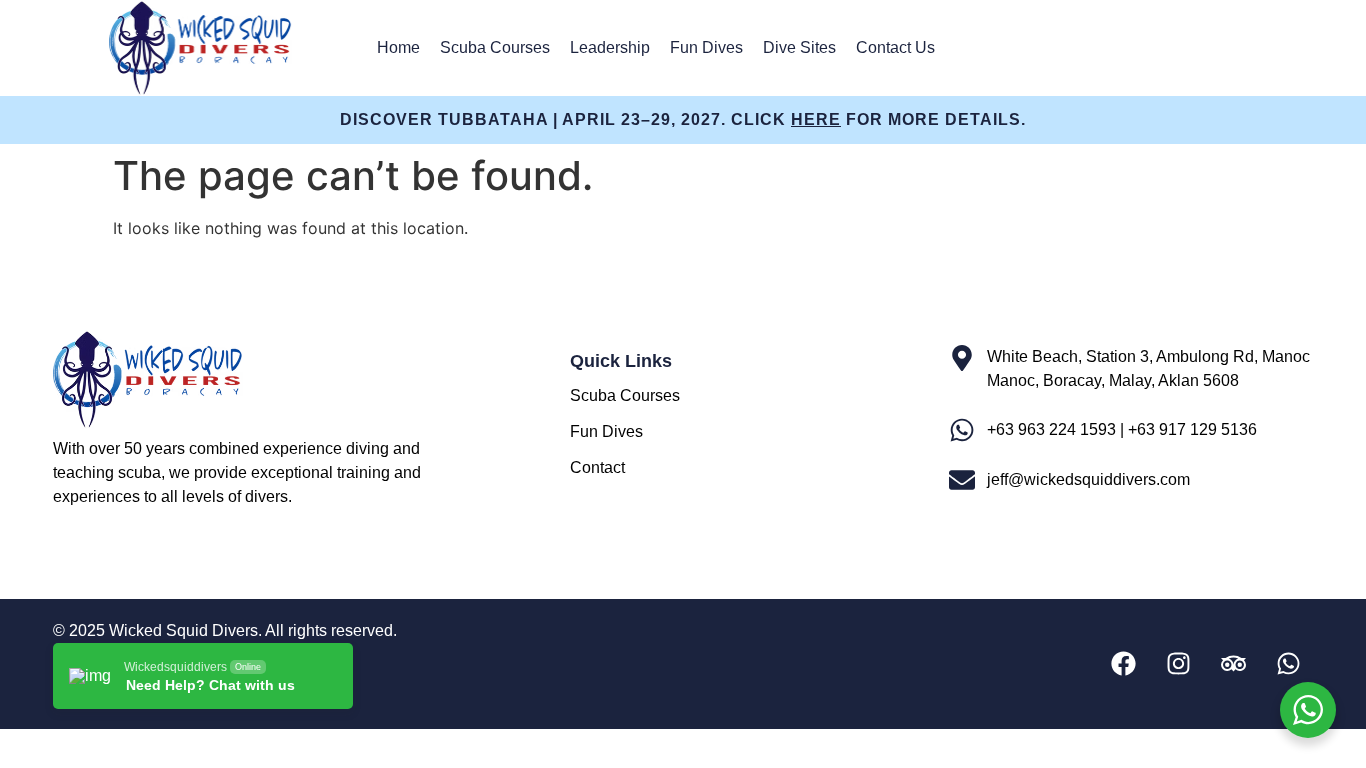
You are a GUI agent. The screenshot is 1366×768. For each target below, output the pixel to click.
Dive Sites (799, 47)
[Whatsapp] (1288, 664)
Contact (597, 467)
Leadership (610, 47)
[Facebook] (1123, 664)
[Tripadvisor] (1233, 664)
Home (398, 47)
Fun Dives (706, 47)
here (816, 119)
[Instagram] (1178, 664)
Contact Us (895, 47)
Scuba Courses (495, 47)
